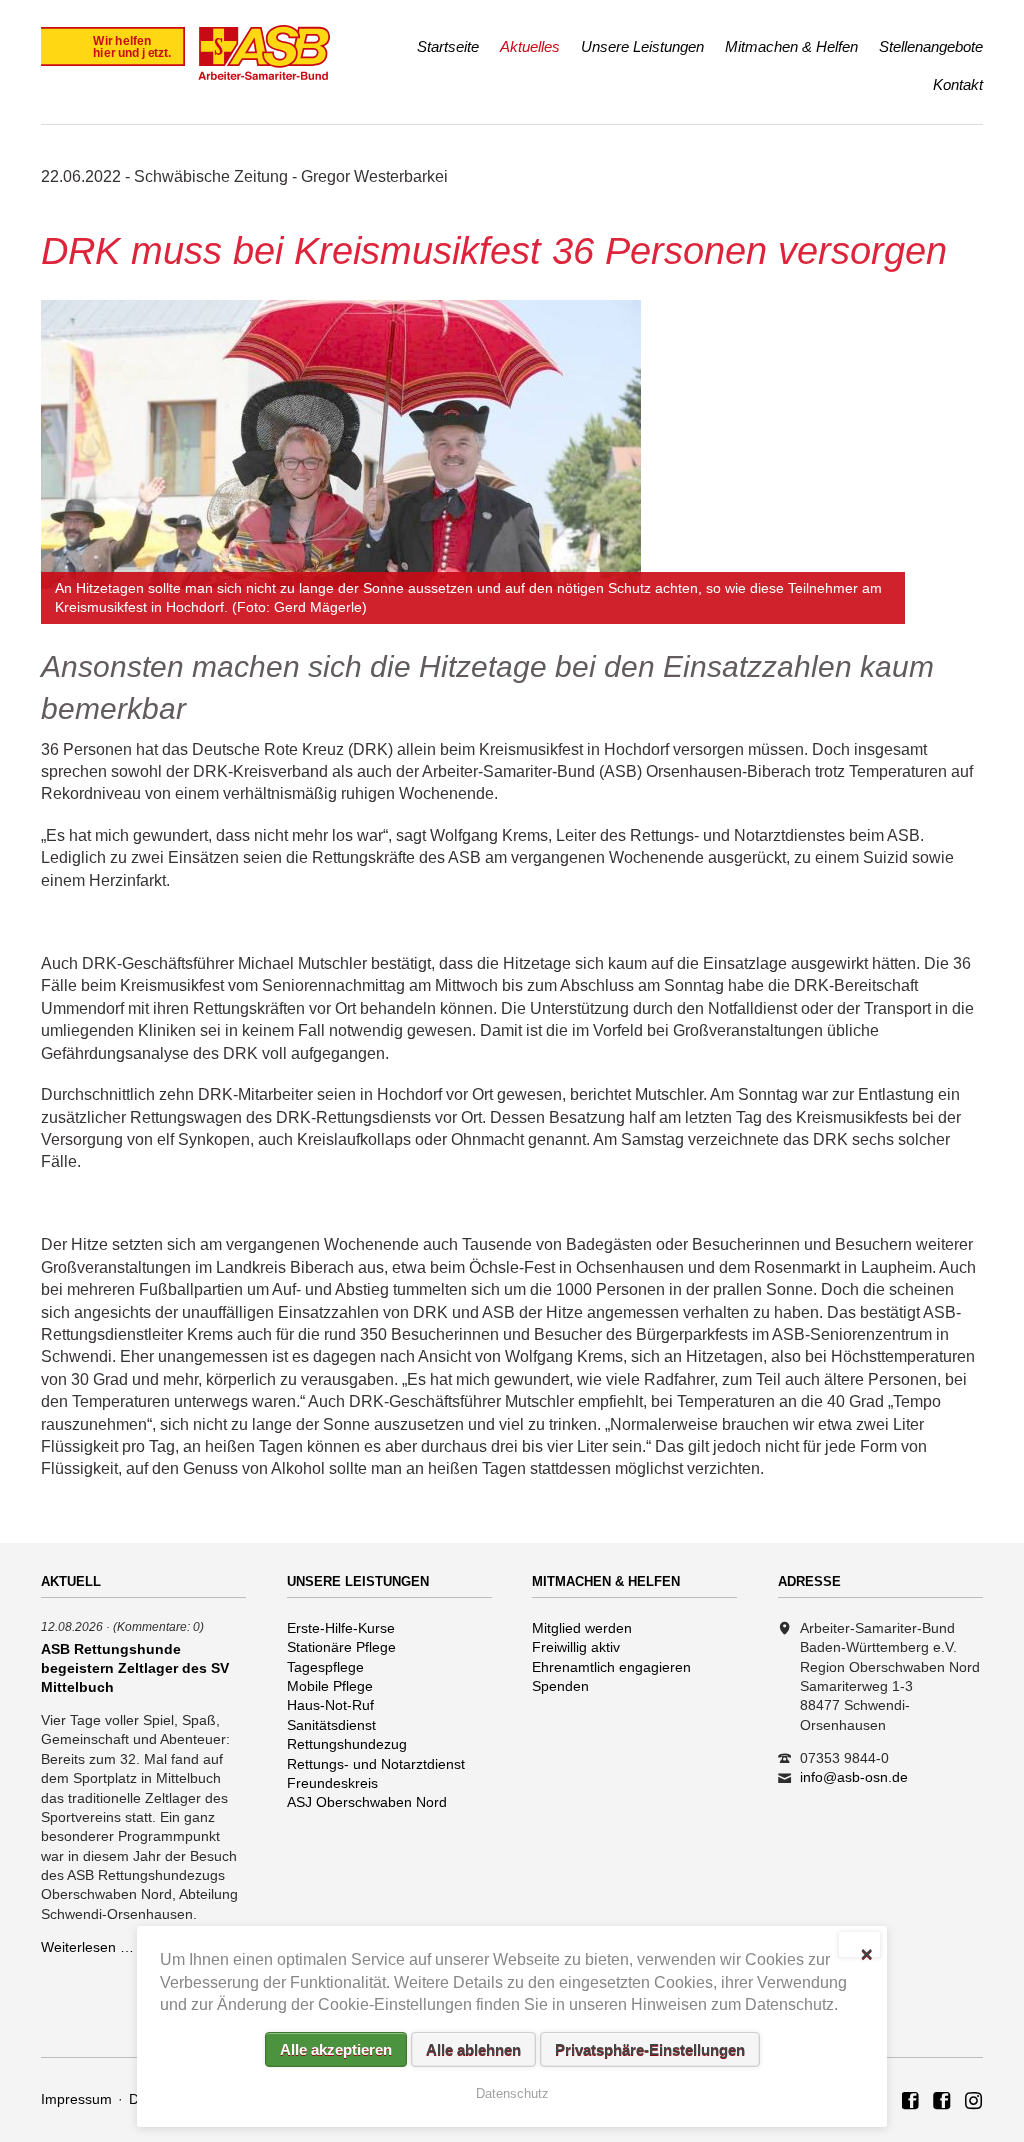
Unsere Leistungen (642, 46)
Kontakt (958, 84)
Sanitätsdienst (331, 1725)
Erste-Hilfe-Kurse (341, 1628)
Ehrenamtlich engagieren (611, 1667)
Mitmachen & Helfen (791, 46)
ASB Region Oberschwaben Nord (911, 2102)
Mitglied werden (582, 1628)
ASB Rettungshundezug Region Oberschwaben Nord (942, 2102)
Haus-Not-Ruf (330, 1705)
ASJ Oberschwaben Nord (367, 1802)
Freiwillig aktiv (576, 1647)
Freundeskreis (332, 1783)
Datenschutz (512, 2093)
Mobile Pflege (330, 1686)
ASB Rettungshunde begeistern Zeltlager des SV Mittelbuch (135, 1668)
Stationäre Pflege (341, 1647)
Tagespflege (325, 1667)
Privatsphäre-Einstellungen (650, 2049)
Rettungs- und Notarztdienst (376, 1764)
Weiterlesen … (87, 1947)
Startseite (448, 46)
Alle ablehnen (473, 2049)
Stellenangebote (931, 46)
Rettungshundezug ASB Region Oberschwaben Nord (974, 2102)
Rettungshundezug (347, 1744)
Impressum (76, 2099)
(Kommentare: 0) (158, 1626)
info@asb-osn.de (854, 1777)
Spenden (560, 1686)
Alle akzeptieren (336, 2049)
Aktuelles (530, 46)
